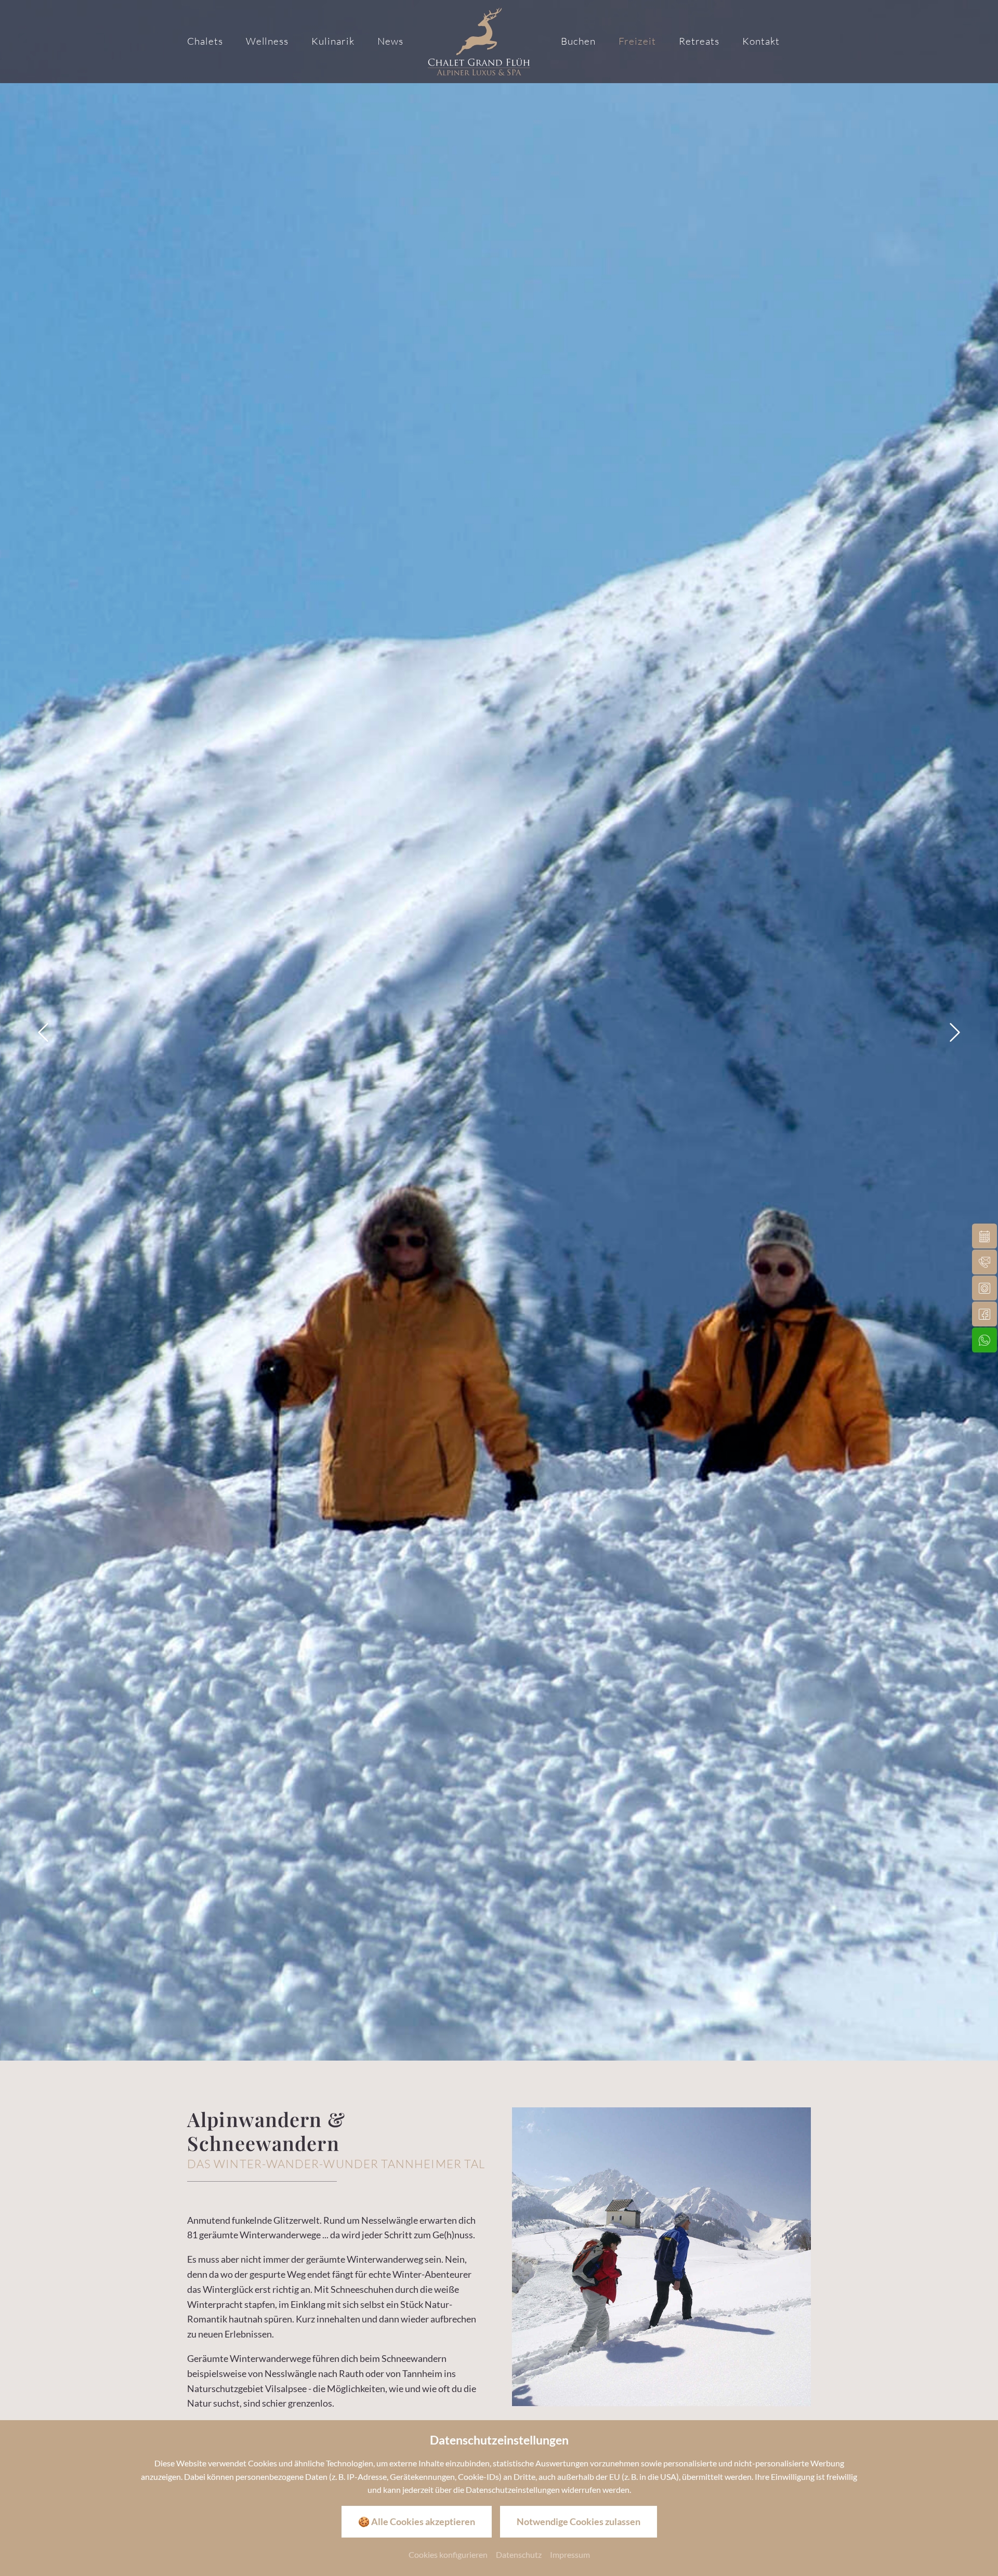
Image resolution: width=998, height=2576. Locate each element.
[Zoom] (499, 1030)
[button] (43, 1032)
